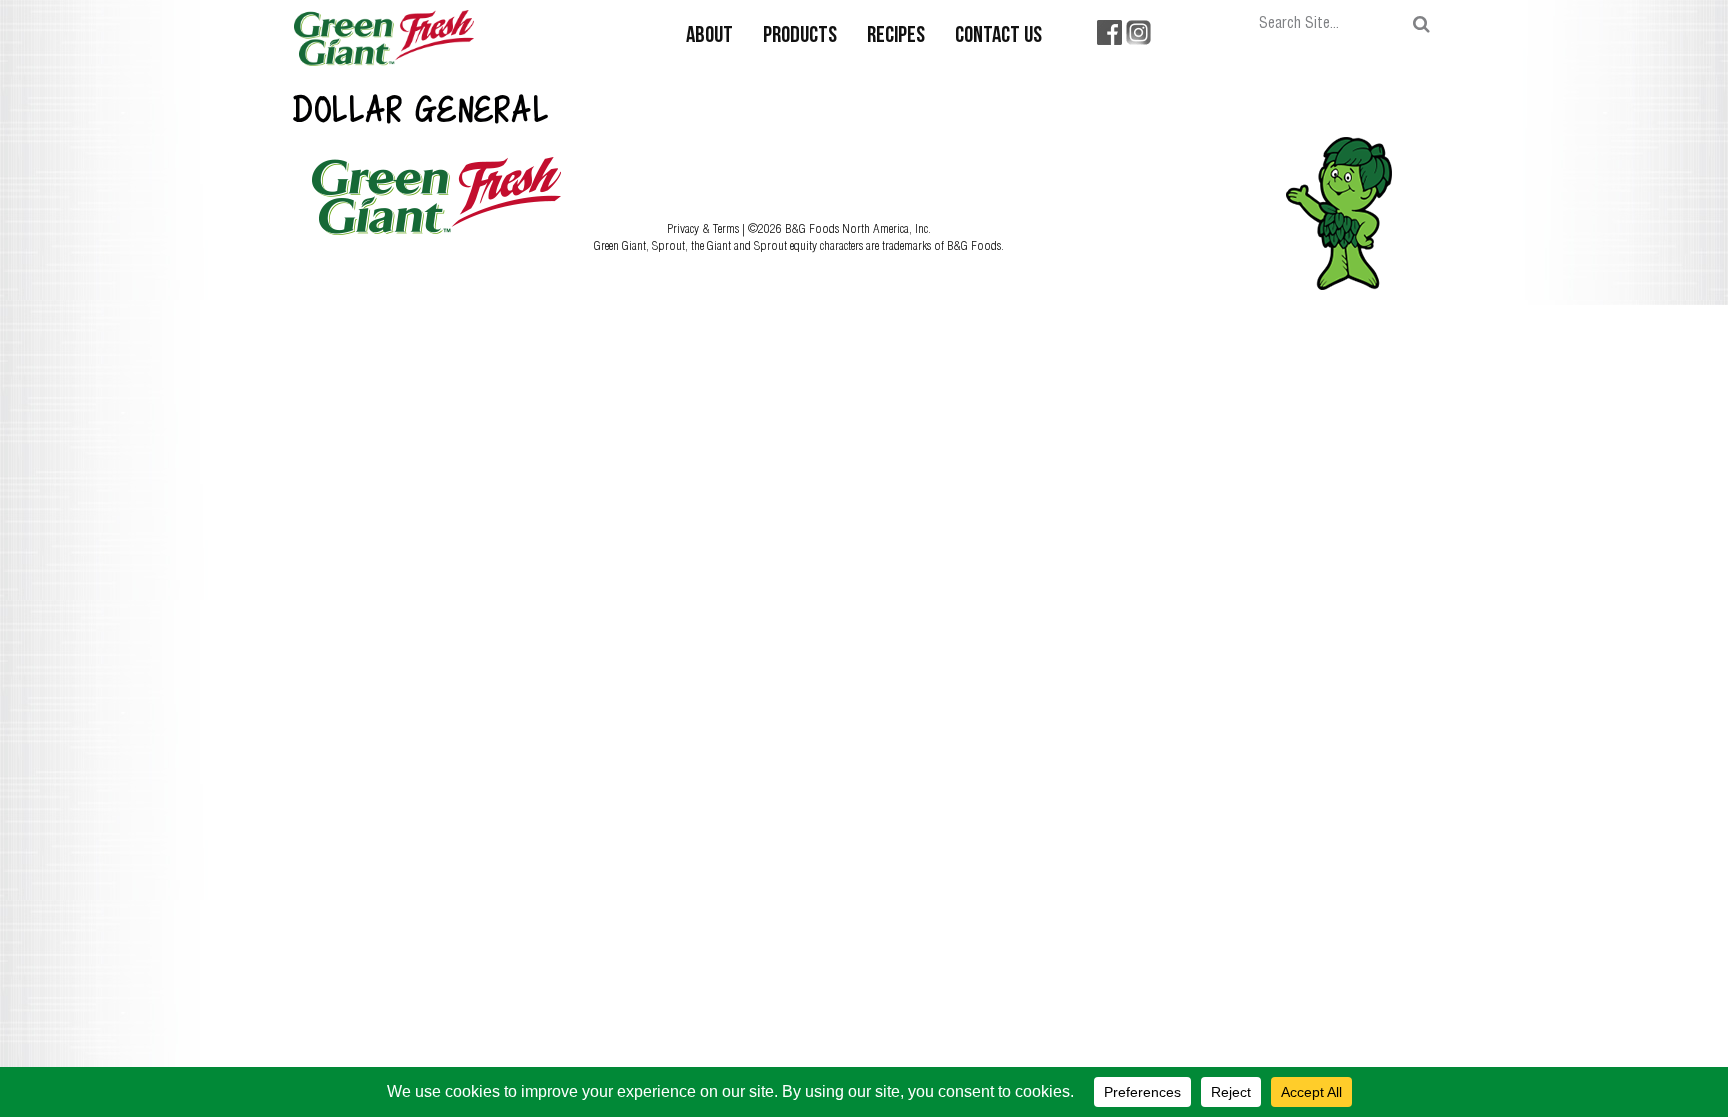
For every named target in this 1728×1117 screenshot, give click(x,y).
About (709, 36)
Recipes (896, 36)
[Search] (1421, 24)
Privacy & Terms (704, 228)
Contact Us (998, 36)
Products (800, 36)
